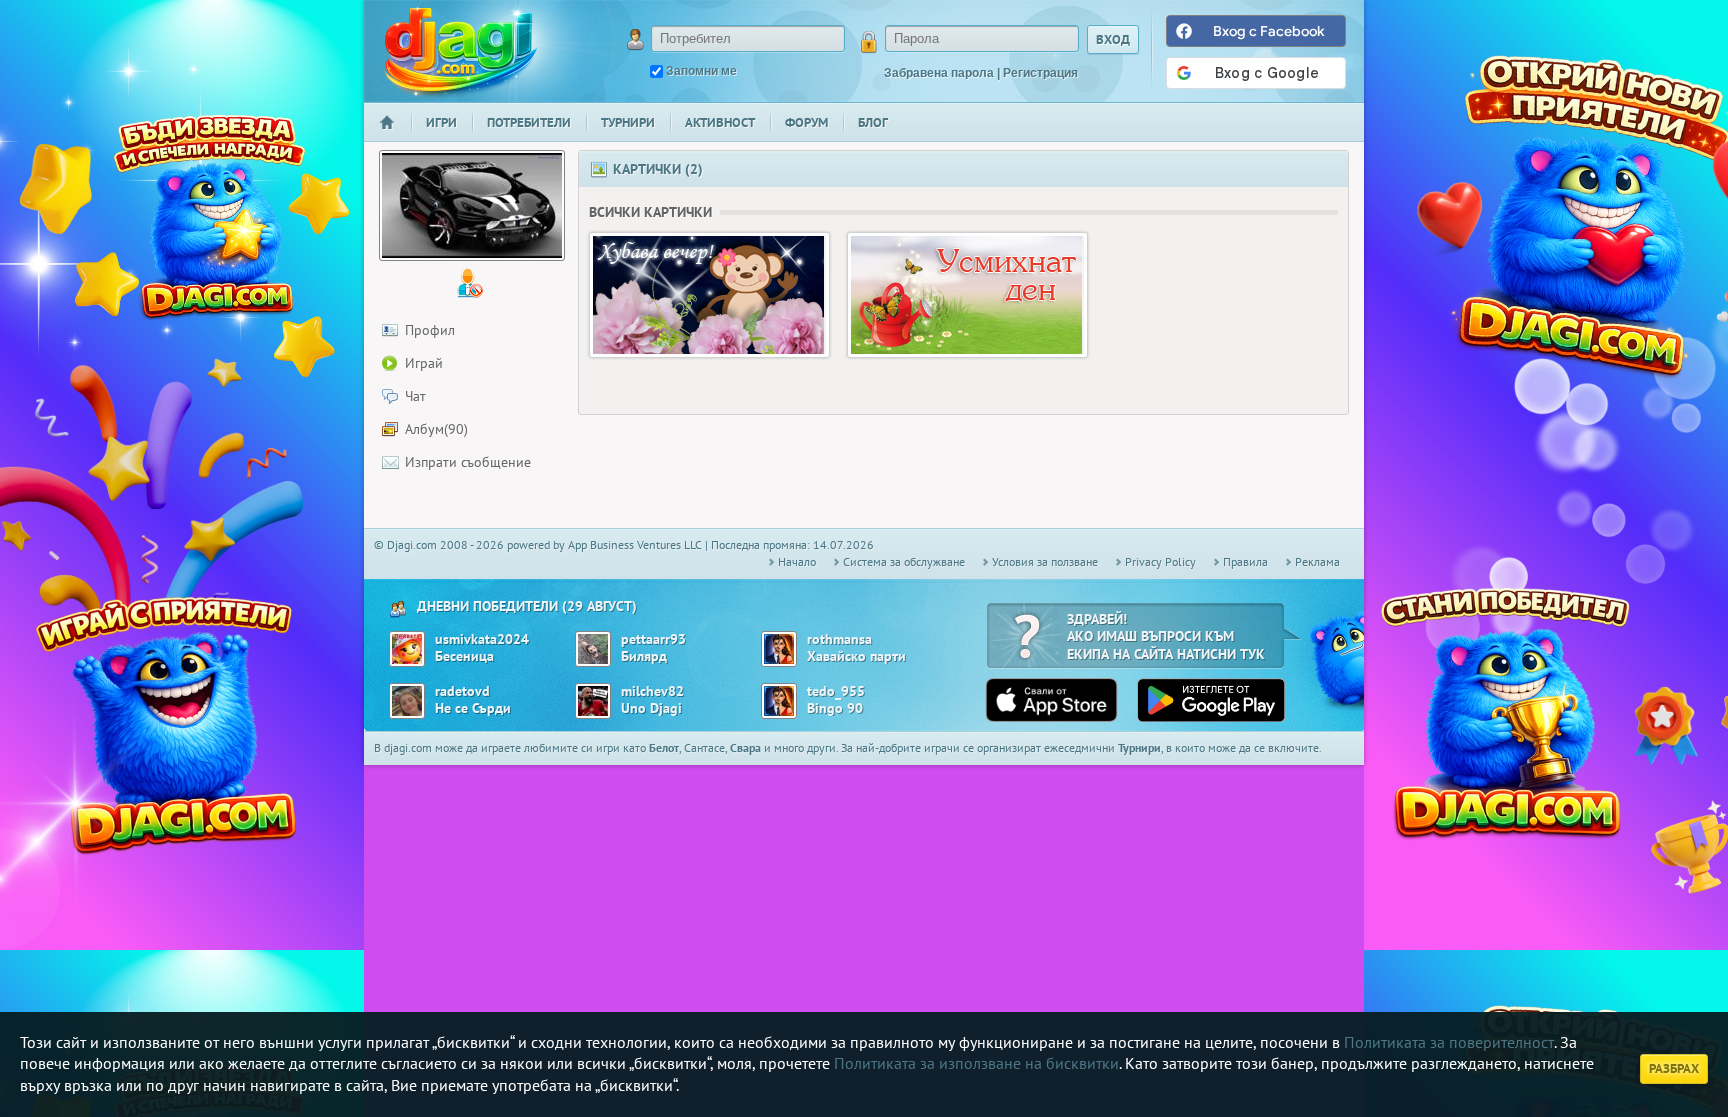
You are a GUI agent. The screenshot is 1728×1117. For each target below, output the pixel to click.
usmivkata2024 (482, 639)
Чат (415, 396)
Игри (441, 122)
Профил (430, 330)
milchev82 (652, 691)
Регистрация (1040, 73)
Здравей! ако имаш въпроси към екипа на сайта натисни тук (1166, 636)
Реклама (1317, 561)
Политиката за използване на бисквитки (976, 1063)
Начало (395, 135)
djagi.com (461, 50)
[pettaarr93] (593, 649)
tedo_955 (836, 691)
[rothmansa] (779, 649)
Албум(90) (436, 429)
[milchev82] (593, 701)
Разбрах (1674, 1068)
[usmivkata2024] (407, 649)
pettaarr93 (653, 639)
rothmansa (839, 639)
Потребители (529, 122)
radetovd (462, 691)
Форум (806, 122)
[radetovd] (407, 701)
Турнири (628, 122)
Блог (873, 122)
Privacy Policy (1160, 561)
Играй (424, 363)
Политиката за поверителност (1449, 1042)
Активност (720, 122)
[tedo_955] (779, 701)
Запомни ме (701, 71)
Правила (1245, 561)
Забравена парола (939, 73)
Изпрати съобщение (468, 462)
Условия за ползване (1045, 561)
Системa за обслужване (904, 561)
